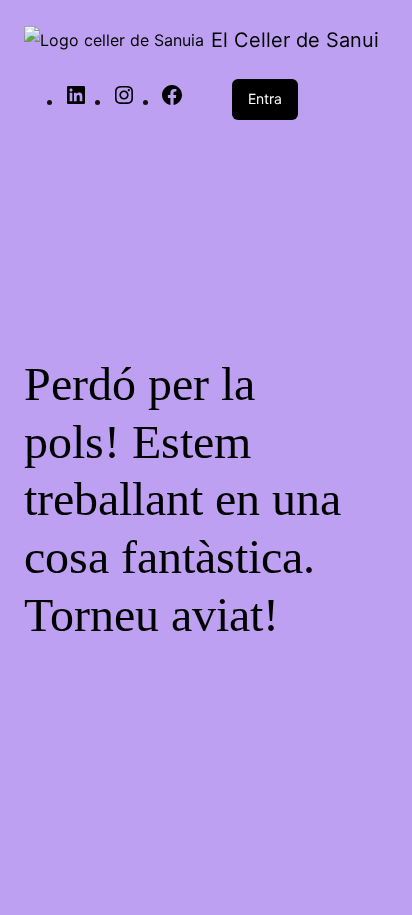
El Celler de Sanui (295, 40)
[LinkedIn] (76, 101)
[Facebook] (172, 101)
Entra (265, 98)
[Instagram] (124, 101)
